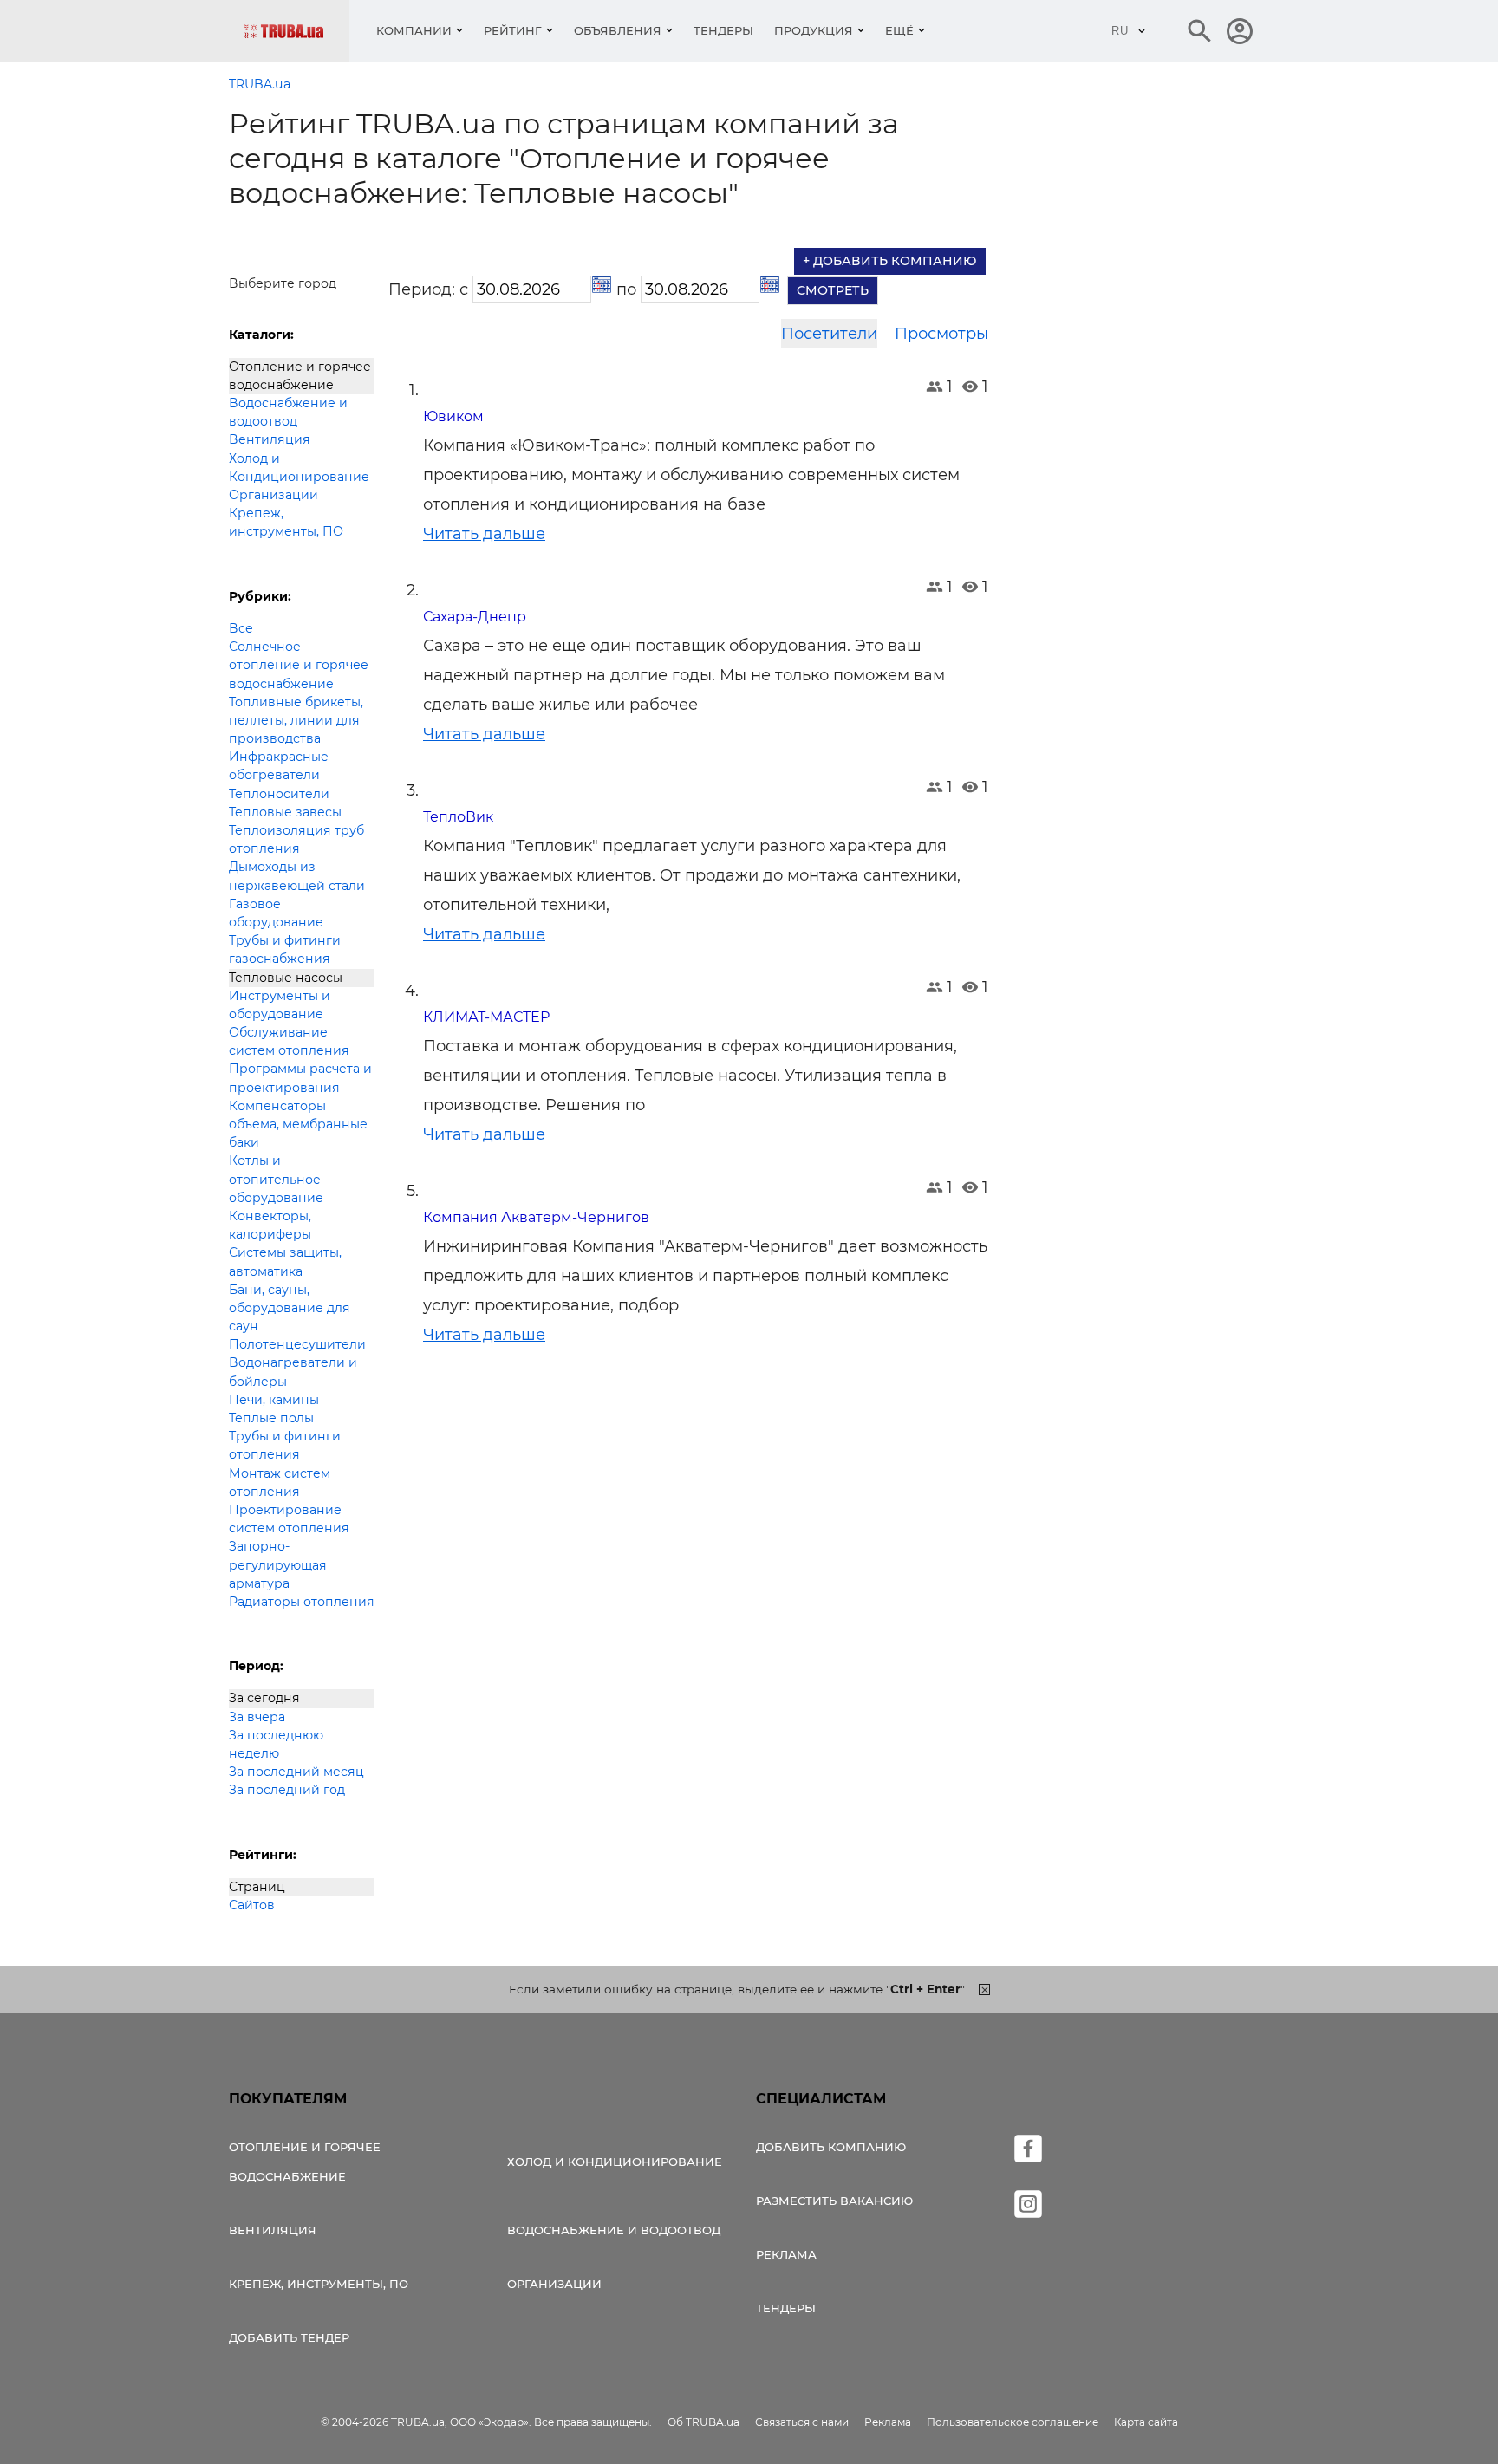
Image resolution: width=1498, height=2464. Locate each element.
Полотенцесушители (297, 1344)
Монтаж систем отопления (280, 1482)
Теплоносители (279, 794)
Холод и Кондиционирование (299, 468)
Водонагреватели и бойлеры (293, 1372)
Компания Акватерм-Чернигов (536, 1217)
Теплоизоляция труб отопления (296, 839)
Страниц (257, 1887)
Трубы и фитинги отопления (285, 1445)
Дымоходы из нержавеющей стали (297, 876)
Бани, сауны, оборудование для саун (290, 1308)
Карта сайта (1146, 2422)
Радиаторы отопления (302, 1602)
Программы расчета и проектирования (300, 1078)
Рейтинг (513, 30)
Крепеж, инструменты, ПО (286, 522)
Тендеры (723, 30)
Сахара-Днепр (475, 617)
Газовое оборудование (276, 913)
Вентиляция (270, 439)
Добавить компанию (831, 2147)
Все (241, 628)
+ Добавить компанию (890, 261)
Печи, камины (274, 1400)
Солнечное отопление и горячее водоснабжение (299, 665)
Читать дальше (484, 534)
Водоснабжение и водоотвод (288, 412)
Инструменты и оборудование (280, 1005)
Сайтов (252, 1905)
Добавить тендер (289, 2337)
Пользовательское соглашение (1013, 2422)
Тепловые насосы (286, 978)
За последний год (287, 1790)
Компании (414, 30)
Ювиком (453, 416)
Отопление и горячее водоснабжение (300, 376)
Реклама (786, 2254)
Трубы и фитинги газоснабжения (285, 949)
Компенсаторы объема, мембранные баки (298, 1124)
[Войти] (1240, 31)
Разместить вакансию (834, 2201)
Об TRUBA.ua (703, 2422)
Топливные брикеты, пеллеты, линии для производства (296, 720)
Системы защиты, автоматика (285, 1261)
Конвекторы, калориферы (270, 1225)
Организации (274, 495)
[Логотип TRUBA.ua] (296, 31)
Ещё (899, 30)
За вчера (257, 1717)
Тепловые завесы (285, 812)
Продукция (814, 30)
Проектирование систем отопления (289, 1519)
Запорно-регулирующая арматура (278, 1564)
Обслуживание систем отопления (289, 1041)
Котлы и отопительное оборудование (276, 1179)
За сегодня (264, 1698)
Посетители (829, 334)
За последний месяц (296, 1772)
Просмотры (941, 334)
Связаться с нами (802, 2422)
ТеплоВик (458, 817)
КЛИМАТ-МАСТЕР (486, 1017)
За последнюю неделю (276, 1744)
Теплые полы (271, 1418)
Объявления (618, 30)
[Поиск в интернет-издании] (1200, 31)
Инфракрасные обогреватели (279, 766)
